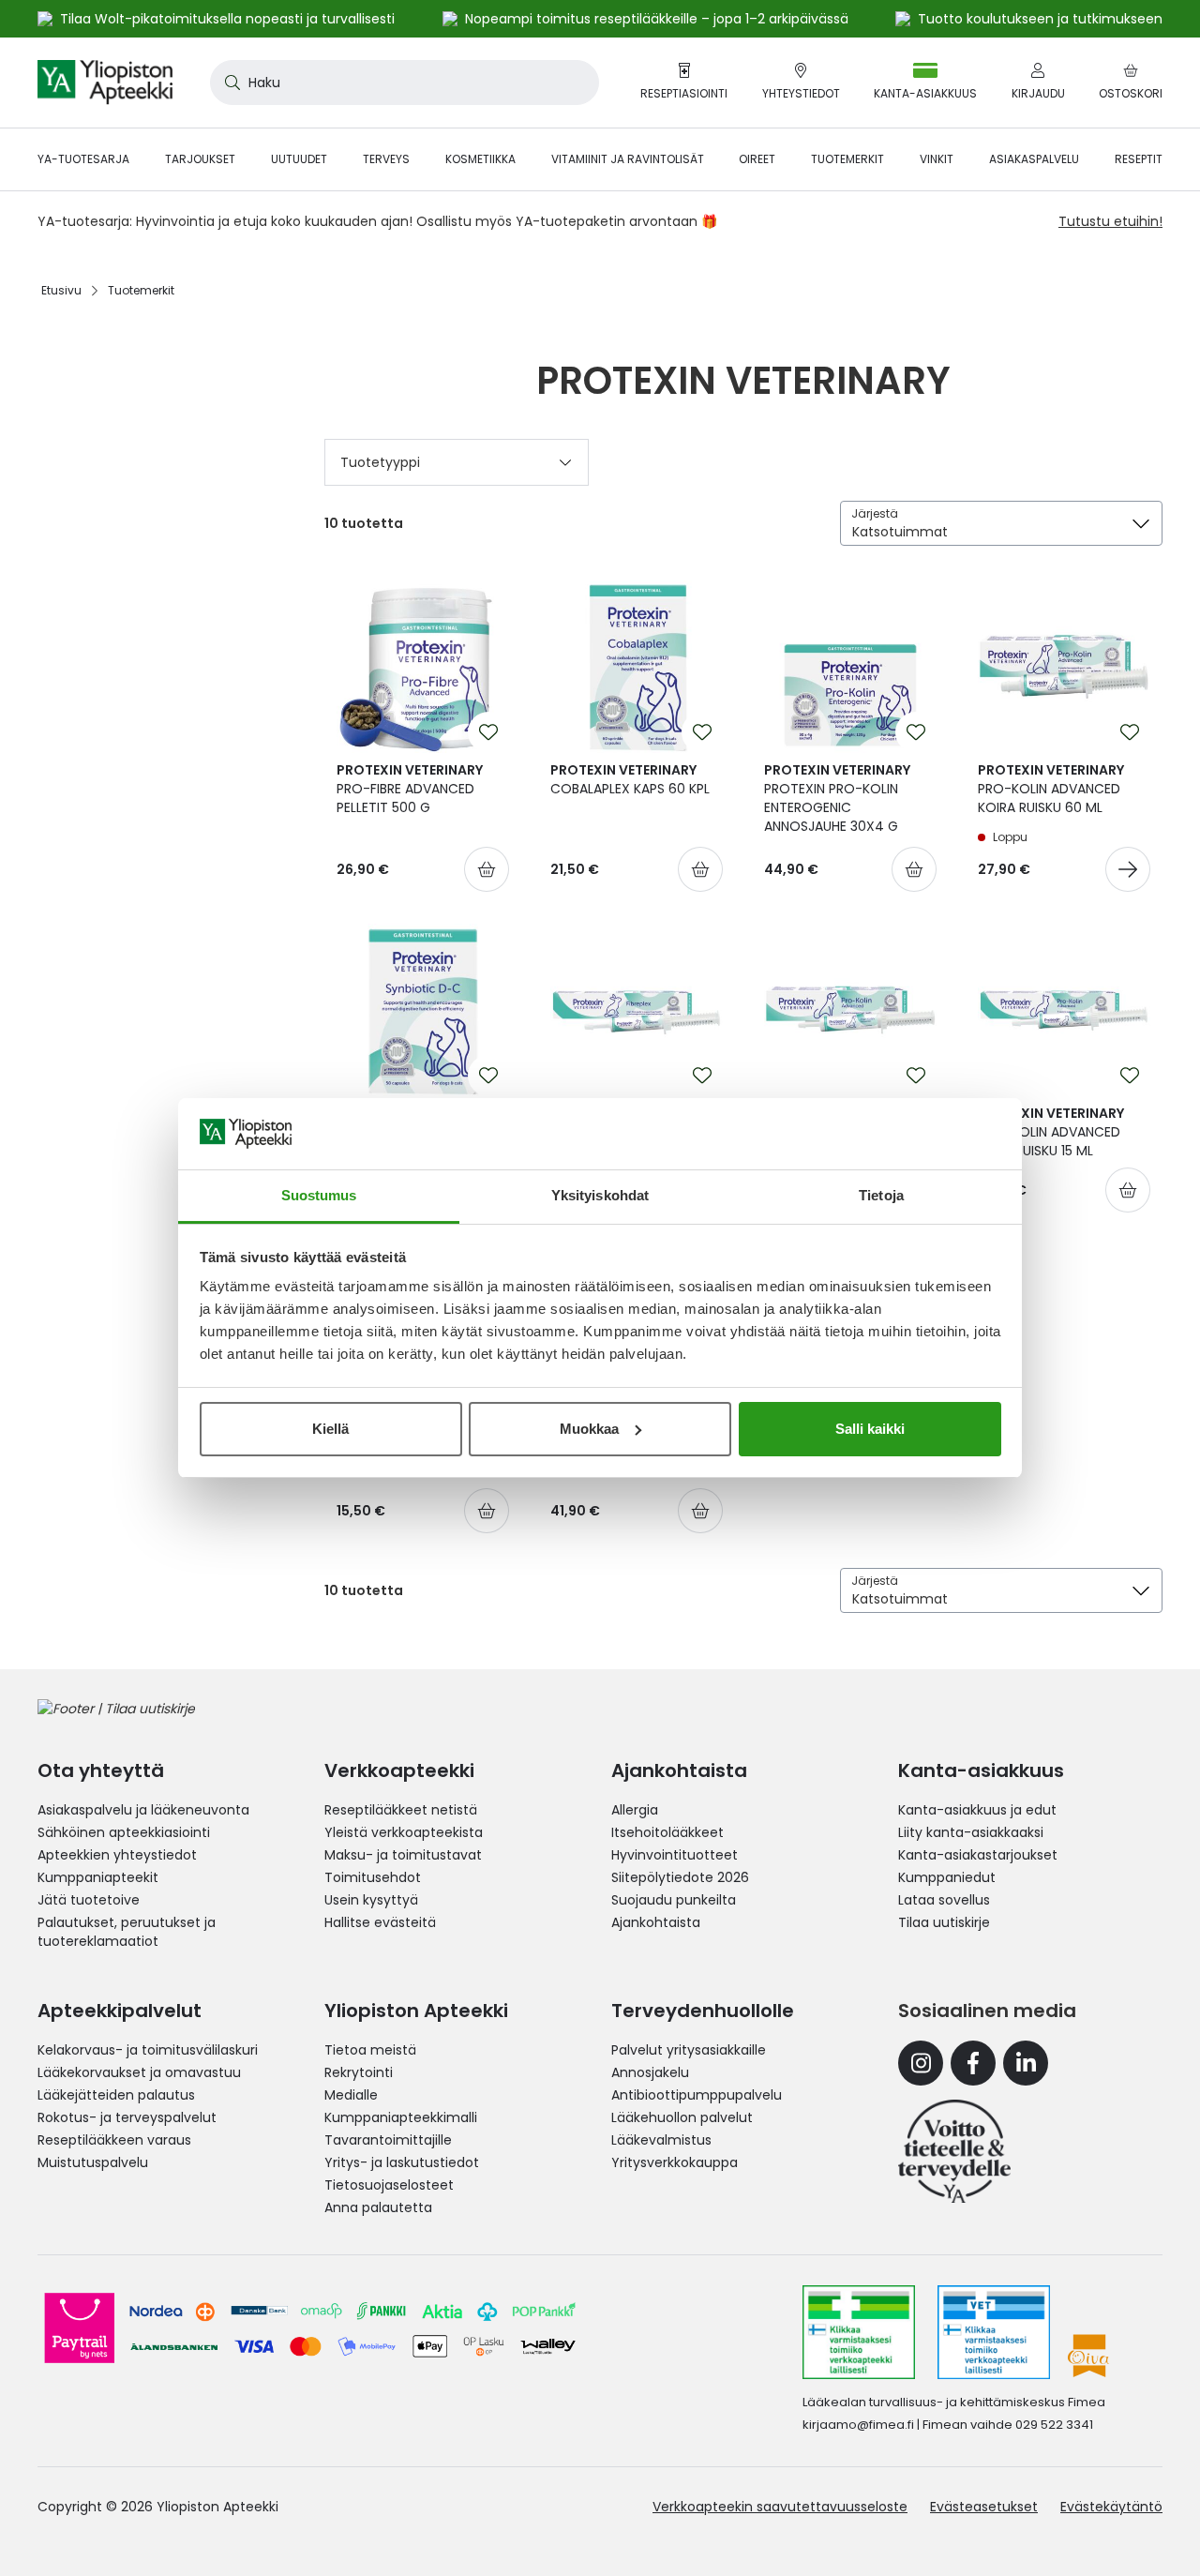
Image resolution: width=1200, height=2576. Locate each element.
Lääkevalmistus (661, 2140)
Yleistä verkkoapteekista (404, 1832)
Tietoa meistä (370, 2050)
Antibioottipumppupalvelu (697, 2095)
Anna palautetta (378, 2207)
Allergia (635, 1810)
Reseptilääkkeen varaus (114, 2140)
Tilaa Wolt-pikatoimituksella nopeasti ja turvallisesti (227, 19)
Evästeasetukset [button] (984, 2507)
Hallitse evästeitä (380, 1922)
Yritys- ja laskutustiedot (402, 2162)
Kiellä (330, 1429)
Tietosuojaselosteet (389, 2185)
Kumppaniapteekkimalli (401, 2117)
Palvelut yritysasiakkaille (689, 2050)
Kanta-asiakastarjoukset (978, 1855)
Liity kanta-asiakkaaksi (971, 1832)
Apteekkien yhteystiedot (117, 1855)
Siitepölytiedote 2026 (680, 1877)
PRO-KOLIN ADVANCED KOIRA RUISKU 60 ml (1051, 789)
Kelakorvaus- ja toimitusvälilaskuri (148, 2050)
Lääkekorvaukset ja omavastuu (139, 2072)
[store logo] (105, 83)
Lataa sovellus (944, 1900)
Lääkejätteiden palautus (116, 2095)
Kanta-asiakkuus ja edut (977, 1810)
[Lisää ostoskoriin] (487, 869)
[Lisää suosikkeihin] (488, 732)
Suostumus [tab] (319, 1195)
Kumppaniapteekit (98, 1877)
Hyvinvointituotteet (675, 1855)
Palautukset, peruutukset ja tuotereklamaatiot (127, 1932)
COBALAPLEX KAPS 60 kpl (630, 779)
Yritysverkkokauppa (675, 2162)
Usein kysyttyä (371, 1900)
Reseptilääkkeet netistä (401, 1810)
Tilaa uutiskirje (944, 1922)
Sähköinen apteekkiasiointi (124, 1832)
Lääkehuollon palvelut (682, 2117)
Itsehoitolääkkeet (667, 1832)
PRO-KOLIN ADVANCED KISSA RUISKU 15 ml (1051, 1132)
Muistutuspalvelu (93, 2162)
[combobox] (405, 83)
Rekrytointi (359, 2072)
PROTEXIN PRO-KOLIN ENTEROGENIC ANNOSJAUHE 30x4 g (837, 798)
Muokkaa (589, 1429)
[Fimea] (859, 2332)
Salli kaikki (870, 1429)
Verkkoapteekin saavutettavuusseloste (780, 2507)
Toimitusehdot (373, 1877)
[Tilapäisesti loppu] (1128, 869)
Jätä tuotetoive (89, 1900)
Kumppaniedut (947, 1877)
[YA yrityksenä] (954, 2151)
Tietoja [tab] (881, 1195)
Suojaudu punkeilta (674, 1900)
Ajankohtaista (656, 1922)
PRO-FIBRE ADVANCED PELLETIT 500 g (410, 789)
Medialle (351, 2095)
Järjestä (875, 513)
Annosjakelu (650, 2072)
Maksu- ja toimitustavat (403, 1855)
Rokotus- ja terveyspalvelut (127, 2117)
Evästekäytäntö (1111, 2507)
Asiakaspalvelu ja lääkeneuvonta (143, 1810)
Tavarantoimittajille (388, 2140)
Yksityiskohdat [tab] (600, 1195)
